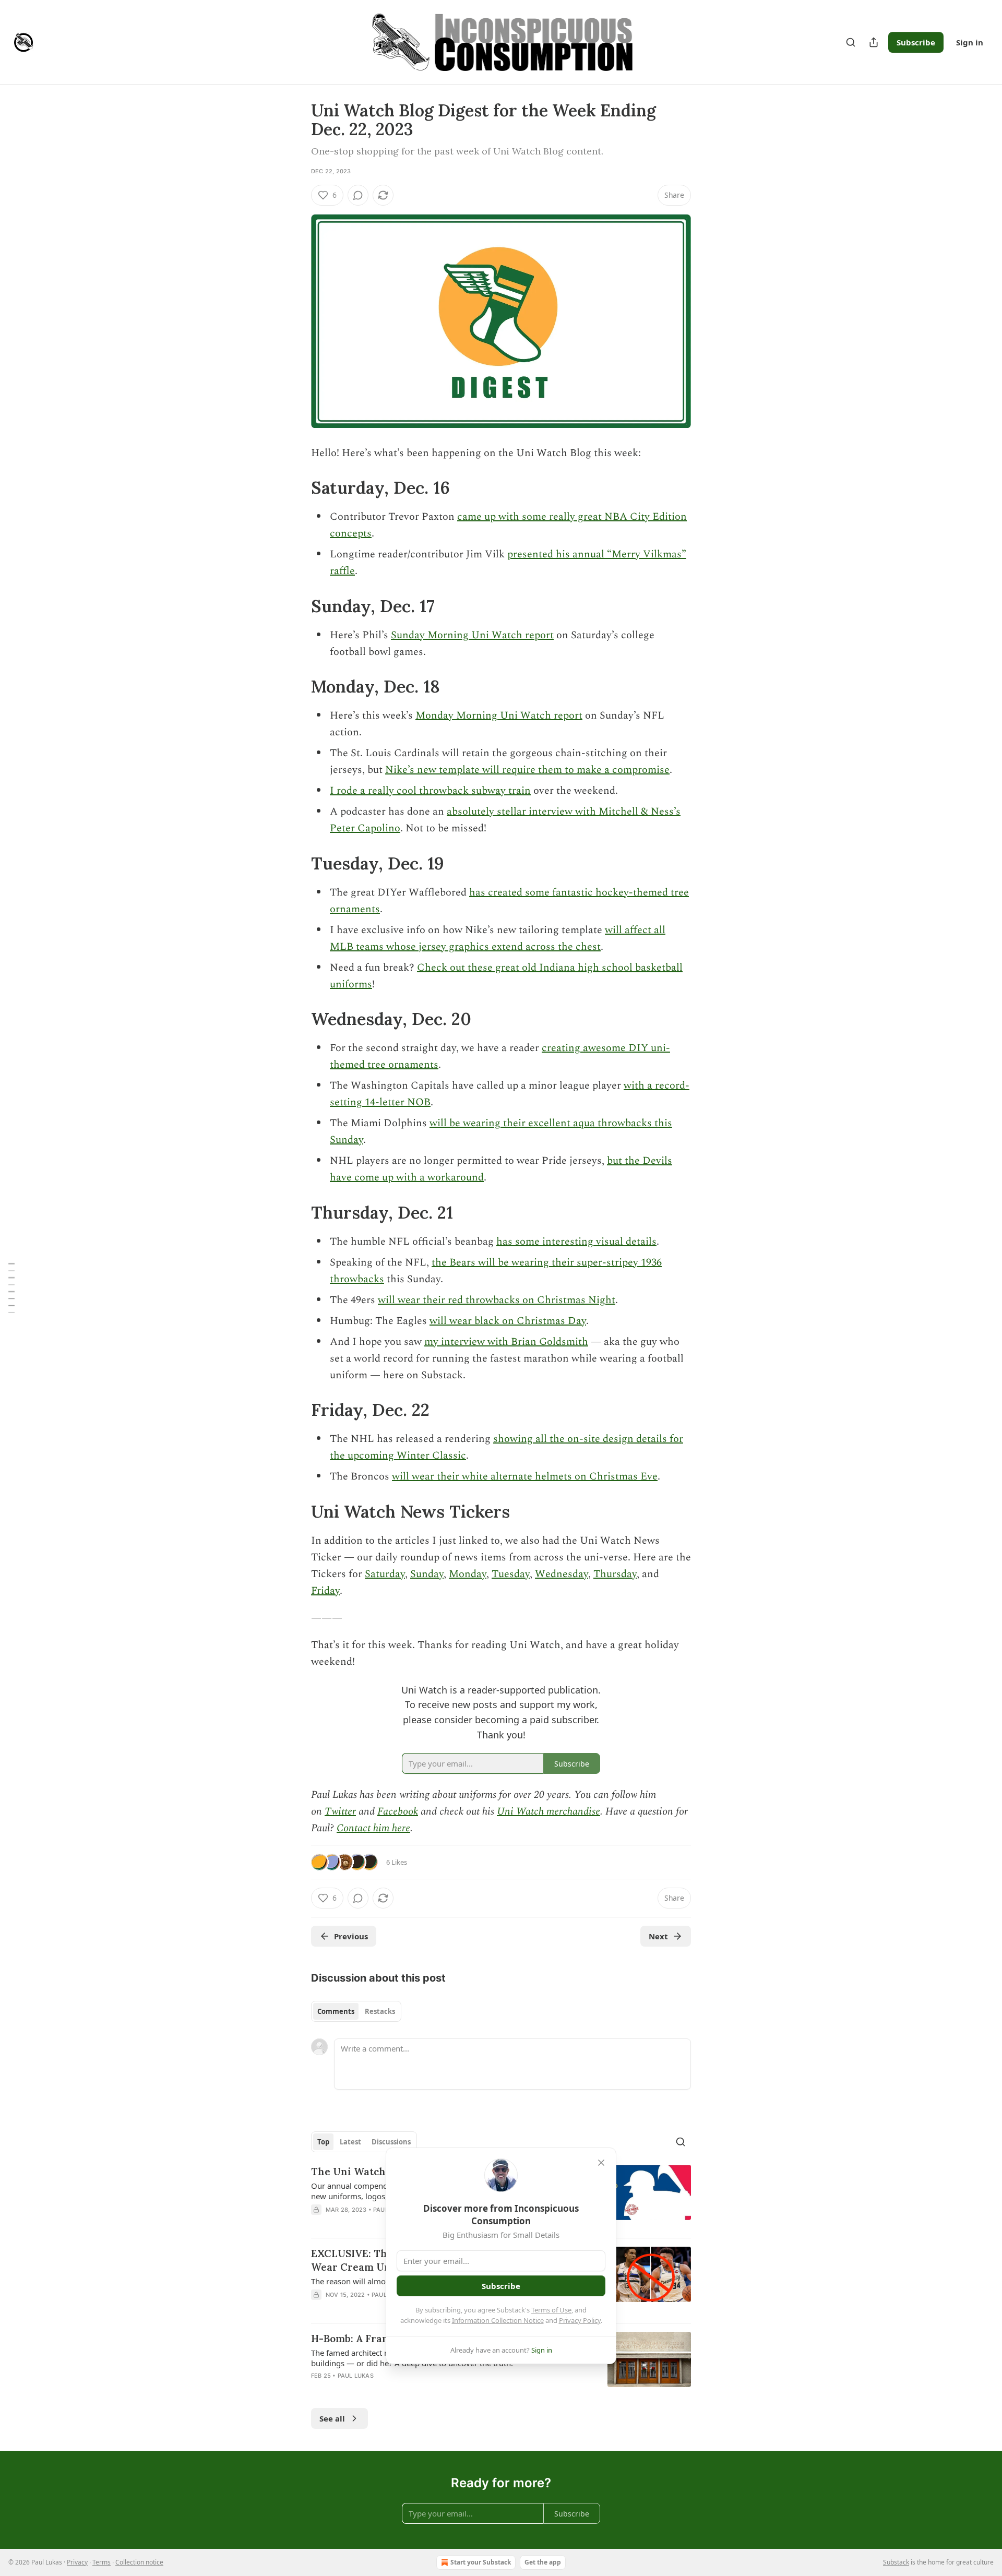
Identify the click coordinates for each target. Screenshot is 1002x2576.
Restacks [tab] (380, 2011)
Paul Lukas (356, 2376)
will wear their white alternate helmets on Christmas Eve (525, 1476)
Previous (351, 1936)
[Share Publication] (874, 42)
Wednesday (562, 1574)
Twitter (340, 1811)
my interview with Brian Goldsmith (506, 1342)
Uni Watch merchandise (548, 1811)
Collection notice (139, 2562)
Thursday (615, 1574)
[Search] (851, 42)
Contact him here (373, 1828)
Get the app (543, 2562)
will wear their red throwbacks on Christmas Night (497, 1300)
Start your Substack (481, 2562)
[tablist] (356, 2011)
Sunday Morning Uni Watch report (472, 635)
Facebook (398, 1811)
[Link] (296, 488)
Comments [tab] (336, 2011)
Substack (896, 2562)
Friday (325, 1591)
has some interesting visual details (576, 1242)
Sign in (970, 42)
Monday (468, 1574)
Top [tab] (323, 2142)
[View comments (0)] (358, 195)
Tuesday (511, 1574)
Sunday (427, 1574)
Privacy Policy (580, 2320)
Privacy (77, 2562)
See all (332, 2418)
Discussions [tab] (391, 2142)
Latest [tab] (350, 2142)
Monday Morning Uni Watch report (499, 715)
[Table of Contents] (11, 1288)
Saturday (385, 1574)
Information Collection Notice (498, 2320)
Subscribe (916, 42)
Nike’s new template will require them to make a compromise (527, 770)
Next (658, 1936)
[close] (601, 2163)
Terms (102, 2562)
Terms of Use (551, 2310)
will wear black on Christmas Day (508, 1321)
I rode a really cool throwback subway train (430, 791)
